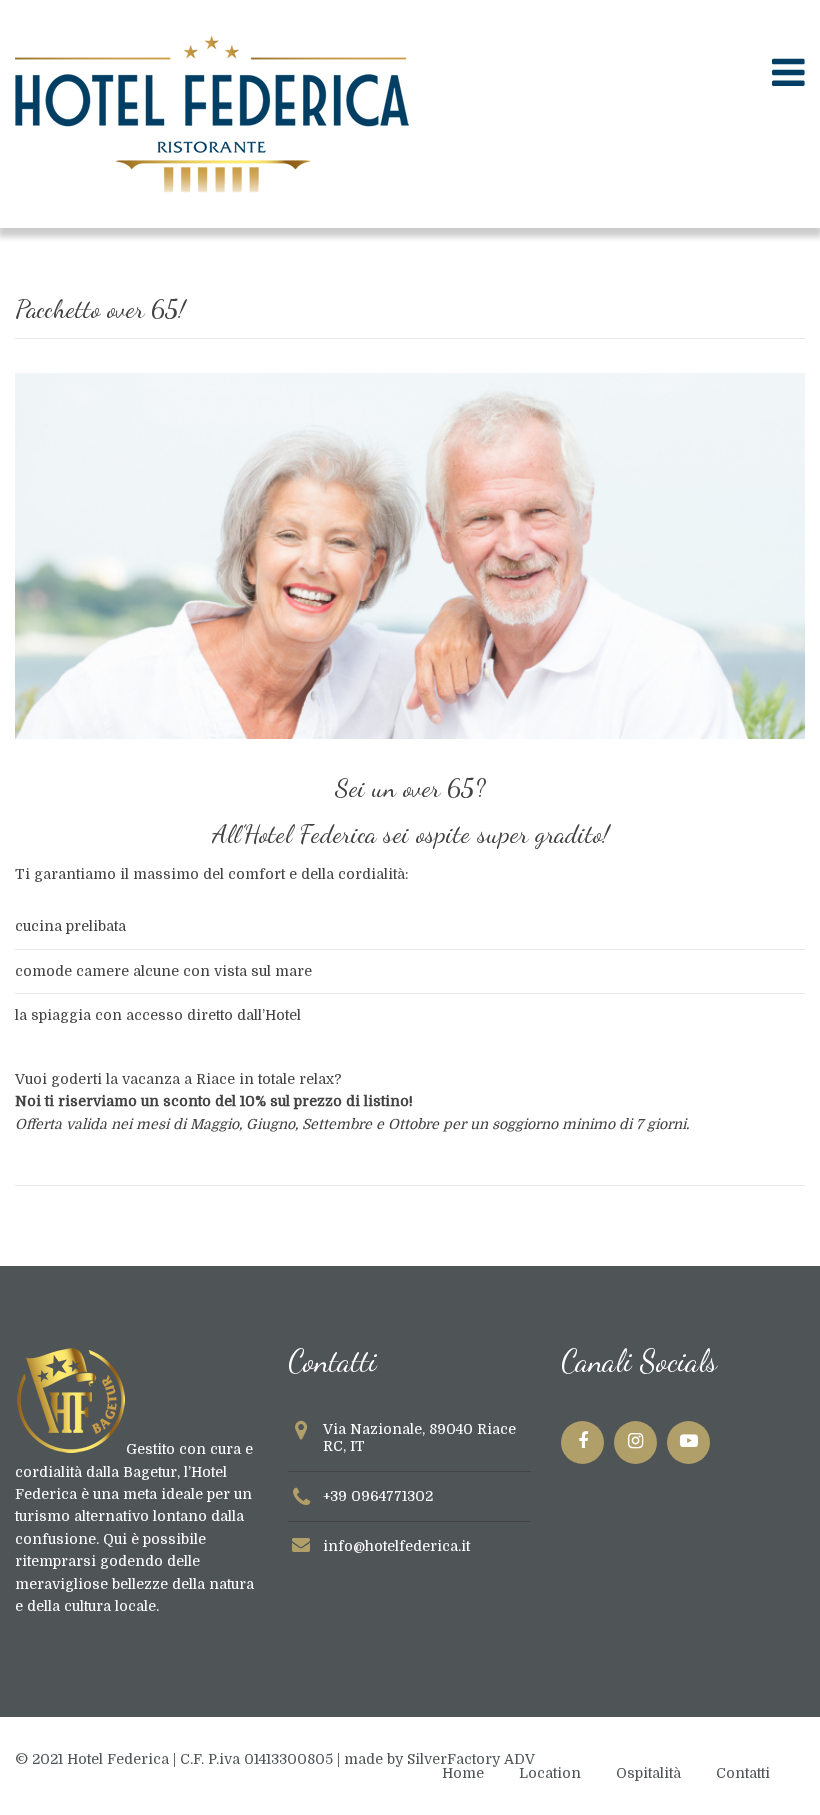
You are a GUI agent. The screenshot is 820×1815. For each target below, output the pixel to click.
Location (550, 1773)
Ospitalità (648, 1773)
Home (463, 1773)
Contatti (743, 1773)
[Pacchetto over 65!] (410, 734)
